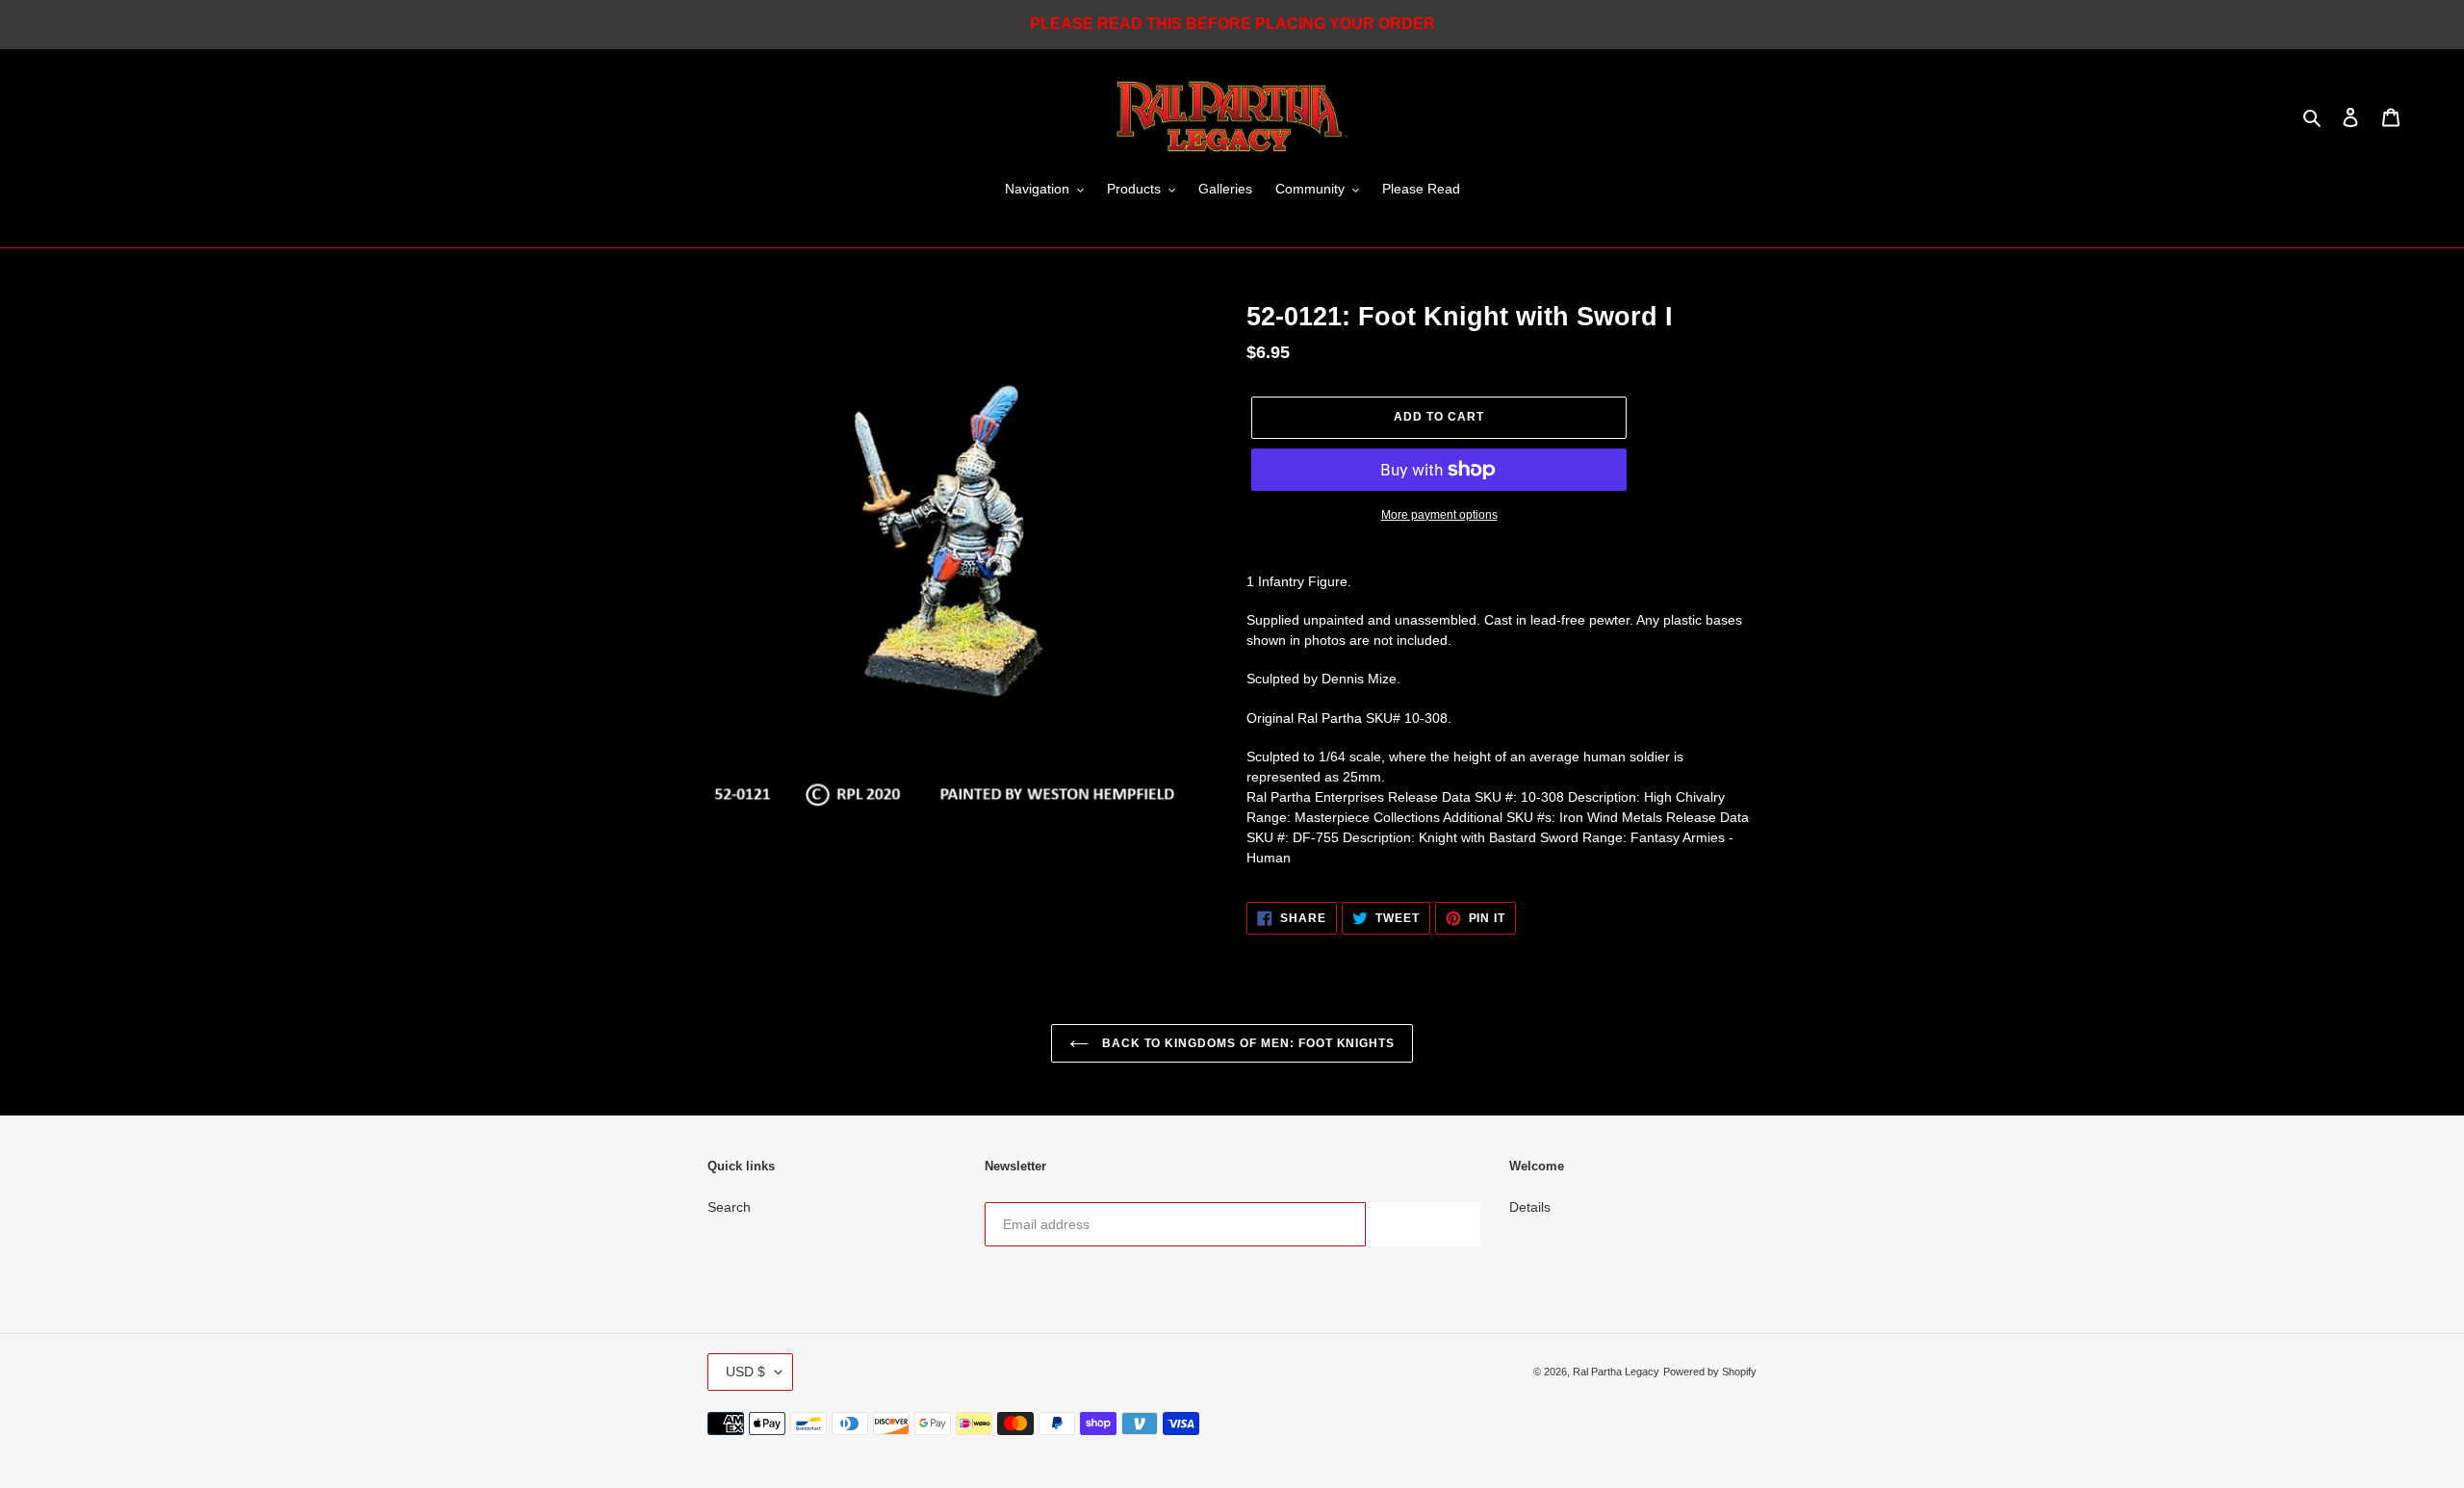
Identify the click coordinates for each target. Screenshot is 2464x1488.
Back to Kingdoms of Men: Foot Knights (1246, 1043)
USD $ (745, 1372)
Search (729, 1207)
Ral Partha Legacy (1616, 1372)
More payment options (1439, 515)
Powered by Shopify (1710, 1372)
